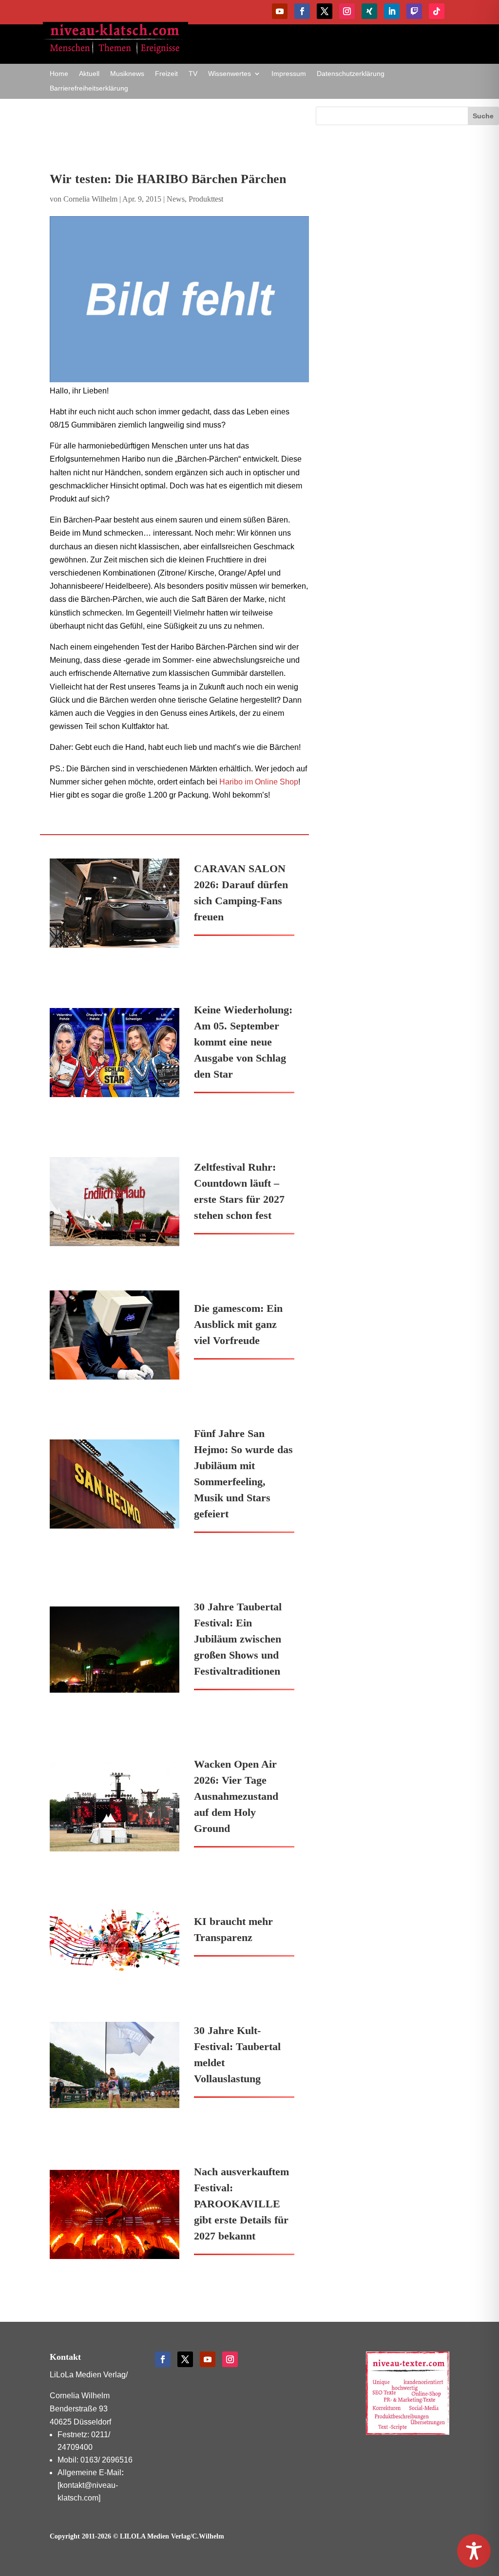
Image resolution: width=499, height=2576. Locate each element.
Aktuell (89, 74)
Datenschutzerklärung (351, 74)
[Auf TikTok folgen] (437, 11)
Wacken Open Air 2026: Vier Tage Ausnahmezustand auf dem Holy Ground (236, 1796)
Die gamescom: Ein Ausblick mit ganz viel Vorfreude (238, 1324)
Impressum (289, 74)
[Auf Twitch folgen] (414, 11)
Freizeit (166, 74)
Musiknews (127, 74)
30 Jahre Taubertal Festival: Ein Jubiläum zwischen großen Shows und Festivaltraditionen (238, 1639)
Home (59, 74)
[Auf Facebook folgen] (302, 11)
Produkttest (206, 199)
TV (193, 74)
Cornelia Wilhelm (90, 199)
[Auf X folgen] (325, 11)
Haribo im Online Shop (259, 782)
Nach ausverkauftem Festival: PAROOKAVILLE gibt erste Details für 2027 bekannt (241, 2204)
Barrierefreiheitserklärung (89, 88)
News (176, 199)
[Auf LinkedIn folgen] (392, 11)
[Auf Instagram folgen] (347, 11)
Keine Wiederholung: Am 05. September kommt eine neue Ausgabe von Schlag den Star (243, 1042)
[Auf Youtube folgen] (280, 11)
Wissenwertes (230, 74)
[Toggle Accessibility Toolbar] (474, 2551)
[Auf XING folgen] (369, 11)
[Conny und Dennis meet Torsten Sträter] (179, 299)
